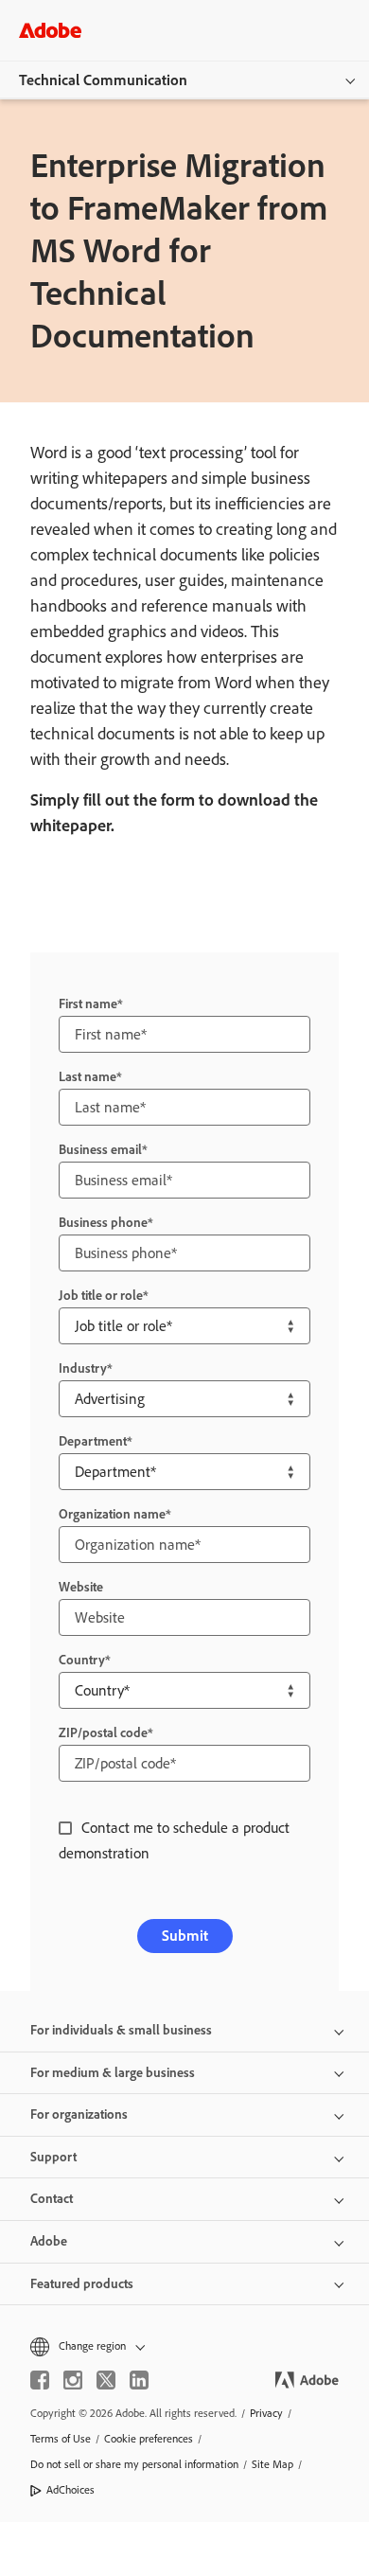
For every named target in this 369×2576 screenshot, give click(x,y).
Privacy (266, 2413)
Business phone (103, 1223)
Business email (100, 1150)
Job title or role (101, 1296)
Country (82, 1660)
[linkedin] (139, 2380)
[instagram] (73, 2380)
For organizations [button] (79, 2114)
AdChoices (70, 2490)
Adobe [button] (49, 2241)
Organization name (112, 1514)
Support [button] (53, 2157)
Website (81, 1587)
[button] (184, 2346)
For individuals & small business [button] (121, 2030)
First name (88, 1004)
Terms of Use (61, 2439)
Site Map (272, 2464)
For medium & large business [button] (113, 2073)
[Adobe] (50, 30)
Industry (83, 1368)
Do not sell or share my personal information (134, 2464)
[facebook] (40, 2380)
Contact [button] (52, 2199)
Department (93, 1441)
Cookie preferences (149, 2439)
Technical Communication (103, 80)
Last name (88, 1077)
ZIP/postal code (103, 1733)
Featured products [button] (82, 2284)
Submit (185, 1936)
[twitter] (106, 2380)
